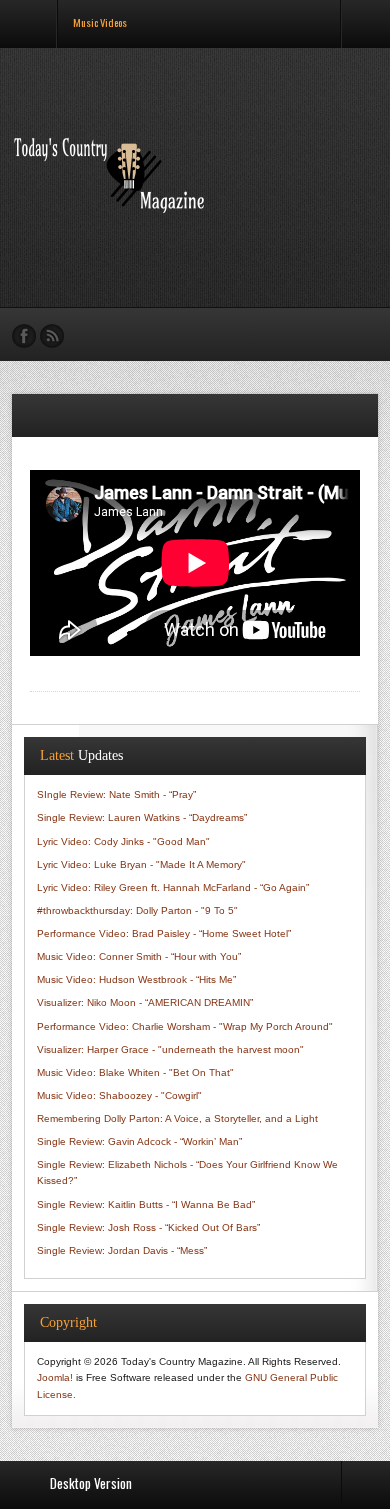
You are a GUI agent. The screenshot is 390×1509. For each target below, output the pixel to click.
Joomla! (55, 1377)
